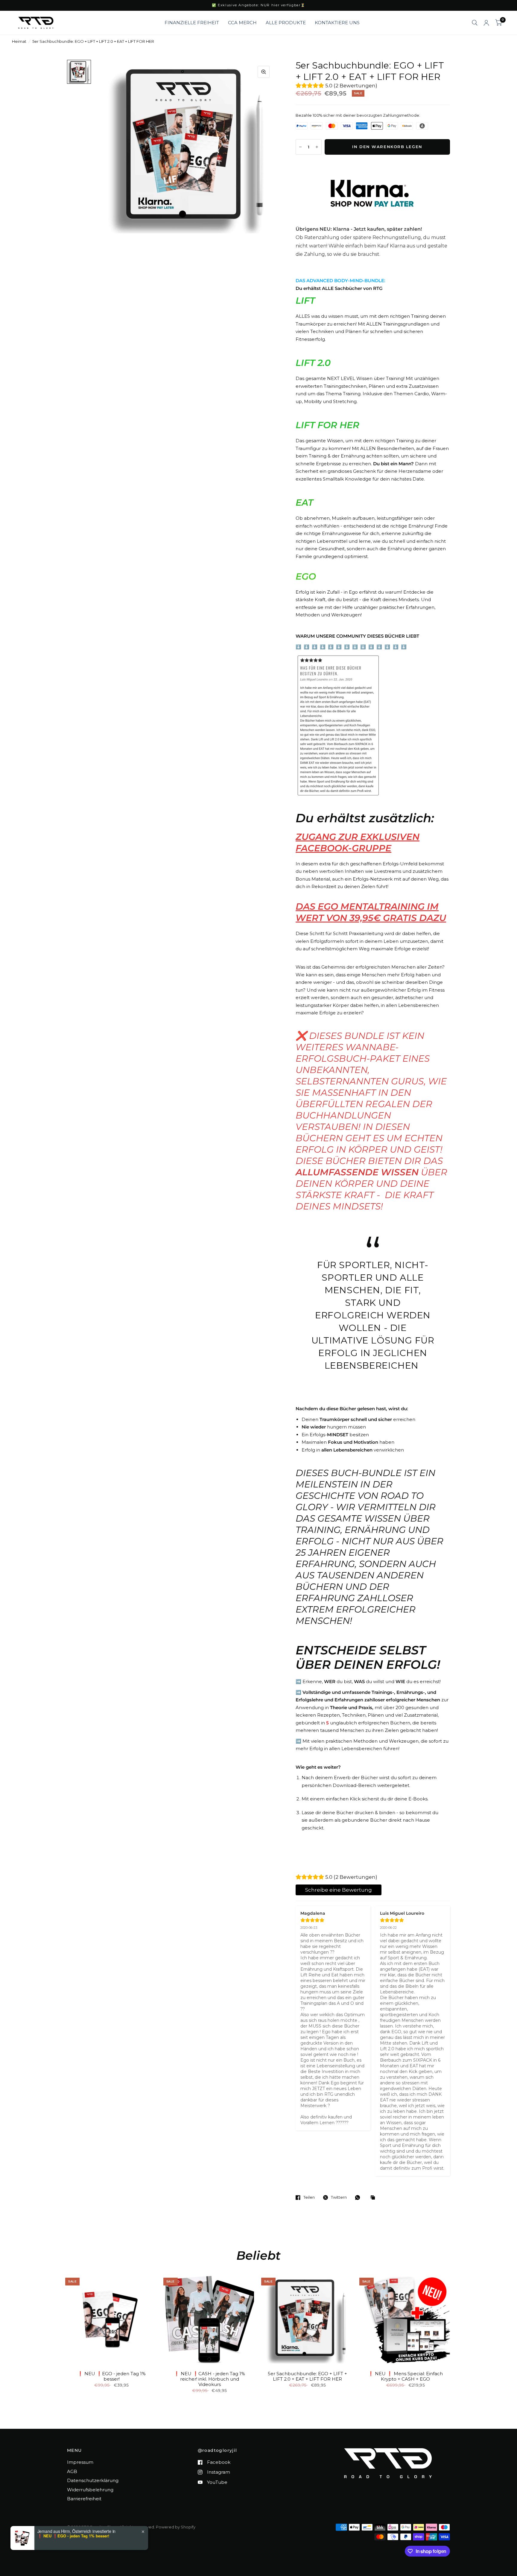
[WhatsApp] (359, 2197)
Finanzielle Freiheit (192, 23)
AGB (72, 2471)
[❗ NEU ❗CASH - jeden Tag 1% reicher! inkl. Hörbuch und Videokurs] (210, 2319)
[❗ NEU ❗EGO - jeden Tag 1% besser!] (112, 2319)
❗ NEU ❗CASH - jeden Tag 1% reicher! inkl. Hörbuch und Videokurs (209, 2379)
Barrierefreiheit (84, 2499)
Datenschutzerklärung (93, 2480)
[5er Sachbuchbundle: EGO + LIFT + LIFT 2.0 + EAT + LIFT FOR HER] (308, 2319)
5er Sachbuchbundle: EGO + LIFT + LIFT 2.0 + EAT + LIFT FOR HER (307, 2376)
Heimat (19, 41)
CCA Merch (242, 23)
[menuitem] (192, 23)
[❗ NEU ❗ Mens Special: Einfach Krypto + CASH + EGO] (406, 2319)
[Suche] (475, 23)
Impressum (80, 2462)
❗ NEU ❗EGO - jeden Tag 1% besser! (112, 2376)
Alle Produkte (286, 23)
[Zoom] (264, 72)
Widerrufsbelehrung (90, 2490)
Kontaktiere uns (337, 23)
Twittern (339, 2197)
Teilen (309, 2197)
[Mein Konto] (486, 23)
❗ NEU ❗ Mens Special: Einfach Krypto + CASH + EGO (405, 2376)
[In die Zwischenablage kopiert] (374, 2198)
